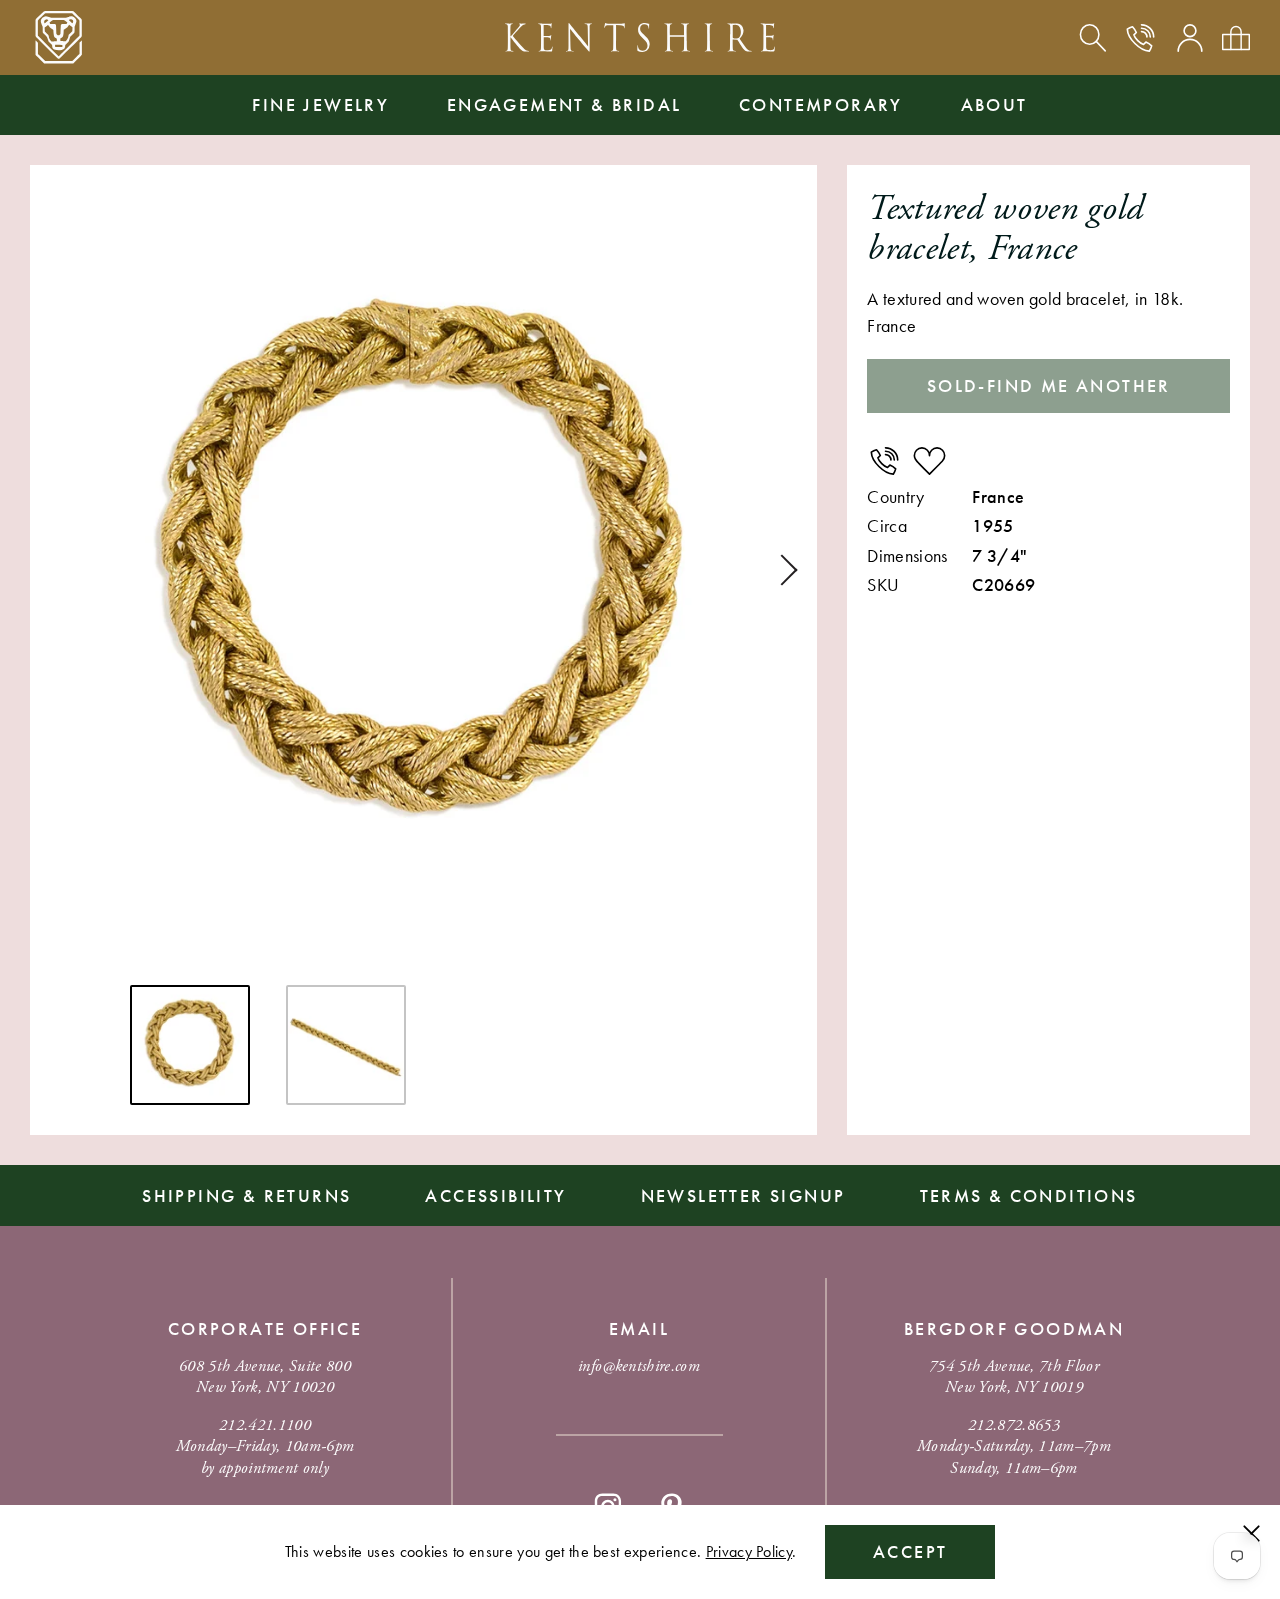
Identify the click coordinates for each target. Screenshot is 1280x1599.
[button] (782, 570)
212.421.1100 (265, 1425)
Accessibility (495, 1195)
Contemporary (821, 104)
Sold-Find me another (1049, 385)
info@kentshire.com (639, 1366)
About (994, 104)
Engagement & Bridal (564, 104)
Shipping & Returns (246, 1195)
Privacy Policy (749, 1551)
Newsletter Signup (743, 1195)
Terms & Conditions (1029, 1195)
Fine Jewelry (320, 104)
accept (910, 1551)
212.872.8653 (1014, 1425)
